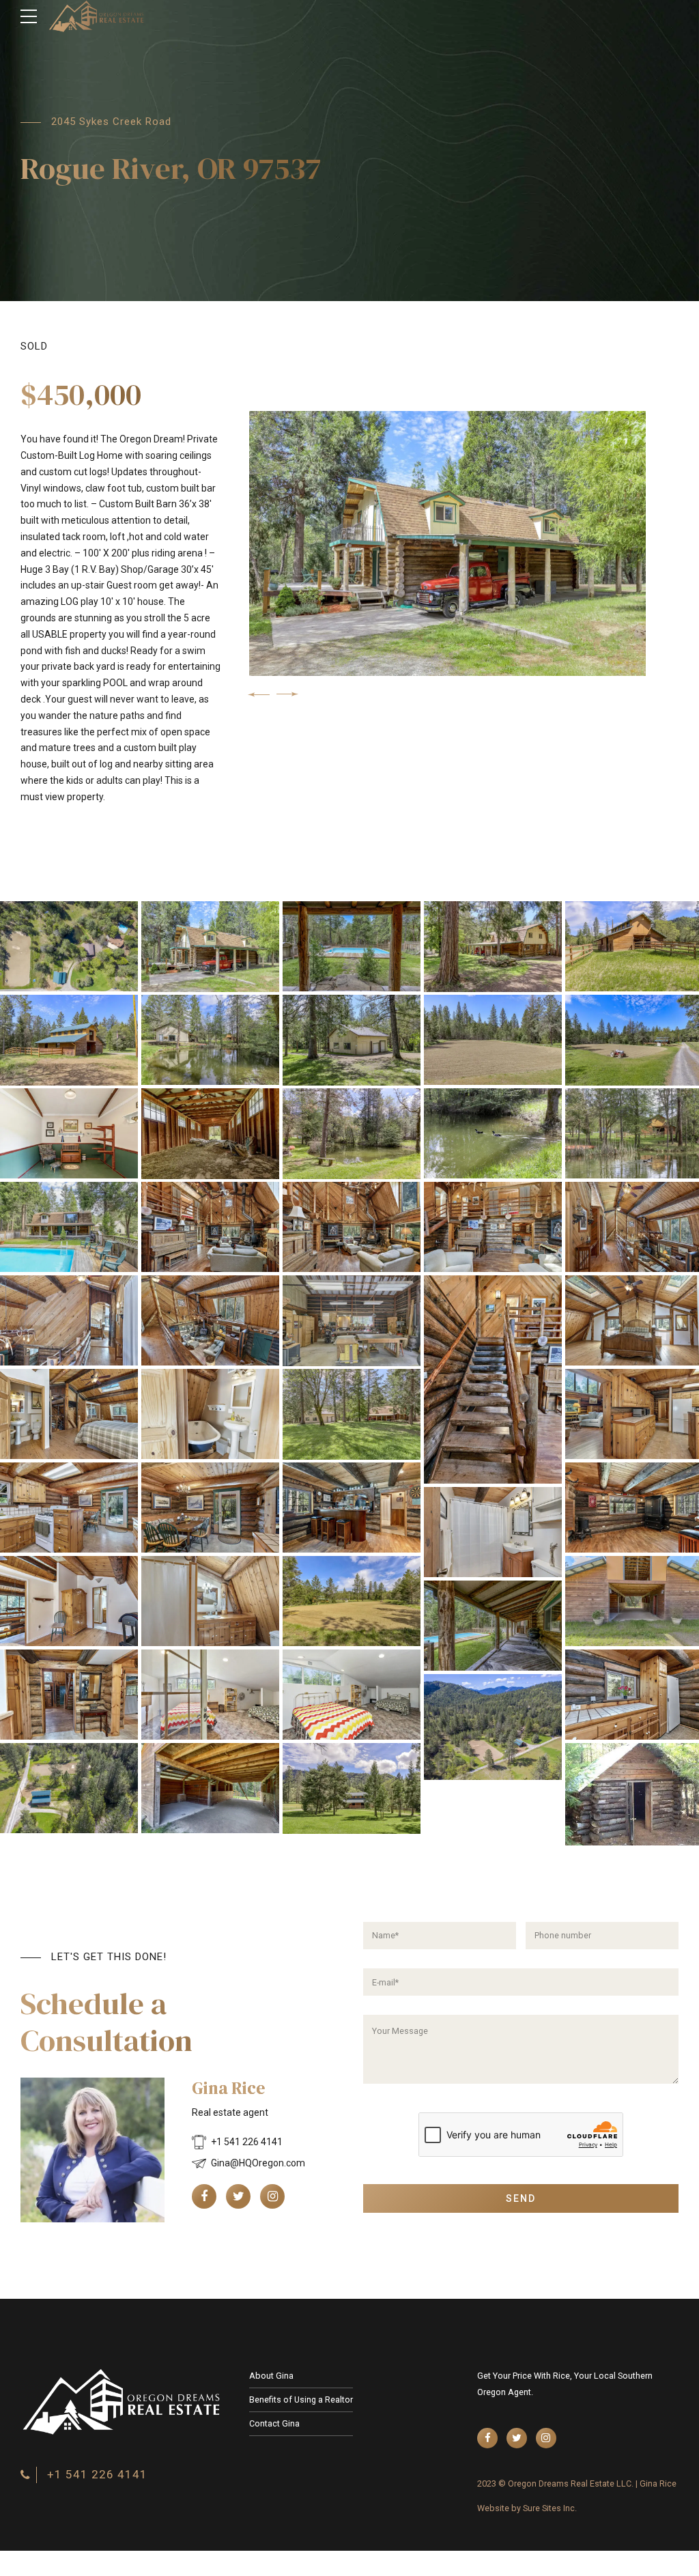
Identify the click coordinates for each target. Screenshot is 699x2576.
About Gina (271, 2376)
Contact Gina (274, 2423)
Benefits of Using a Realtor (301, 2400)
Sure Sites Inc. (550, 2508)
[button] (259, 694)
